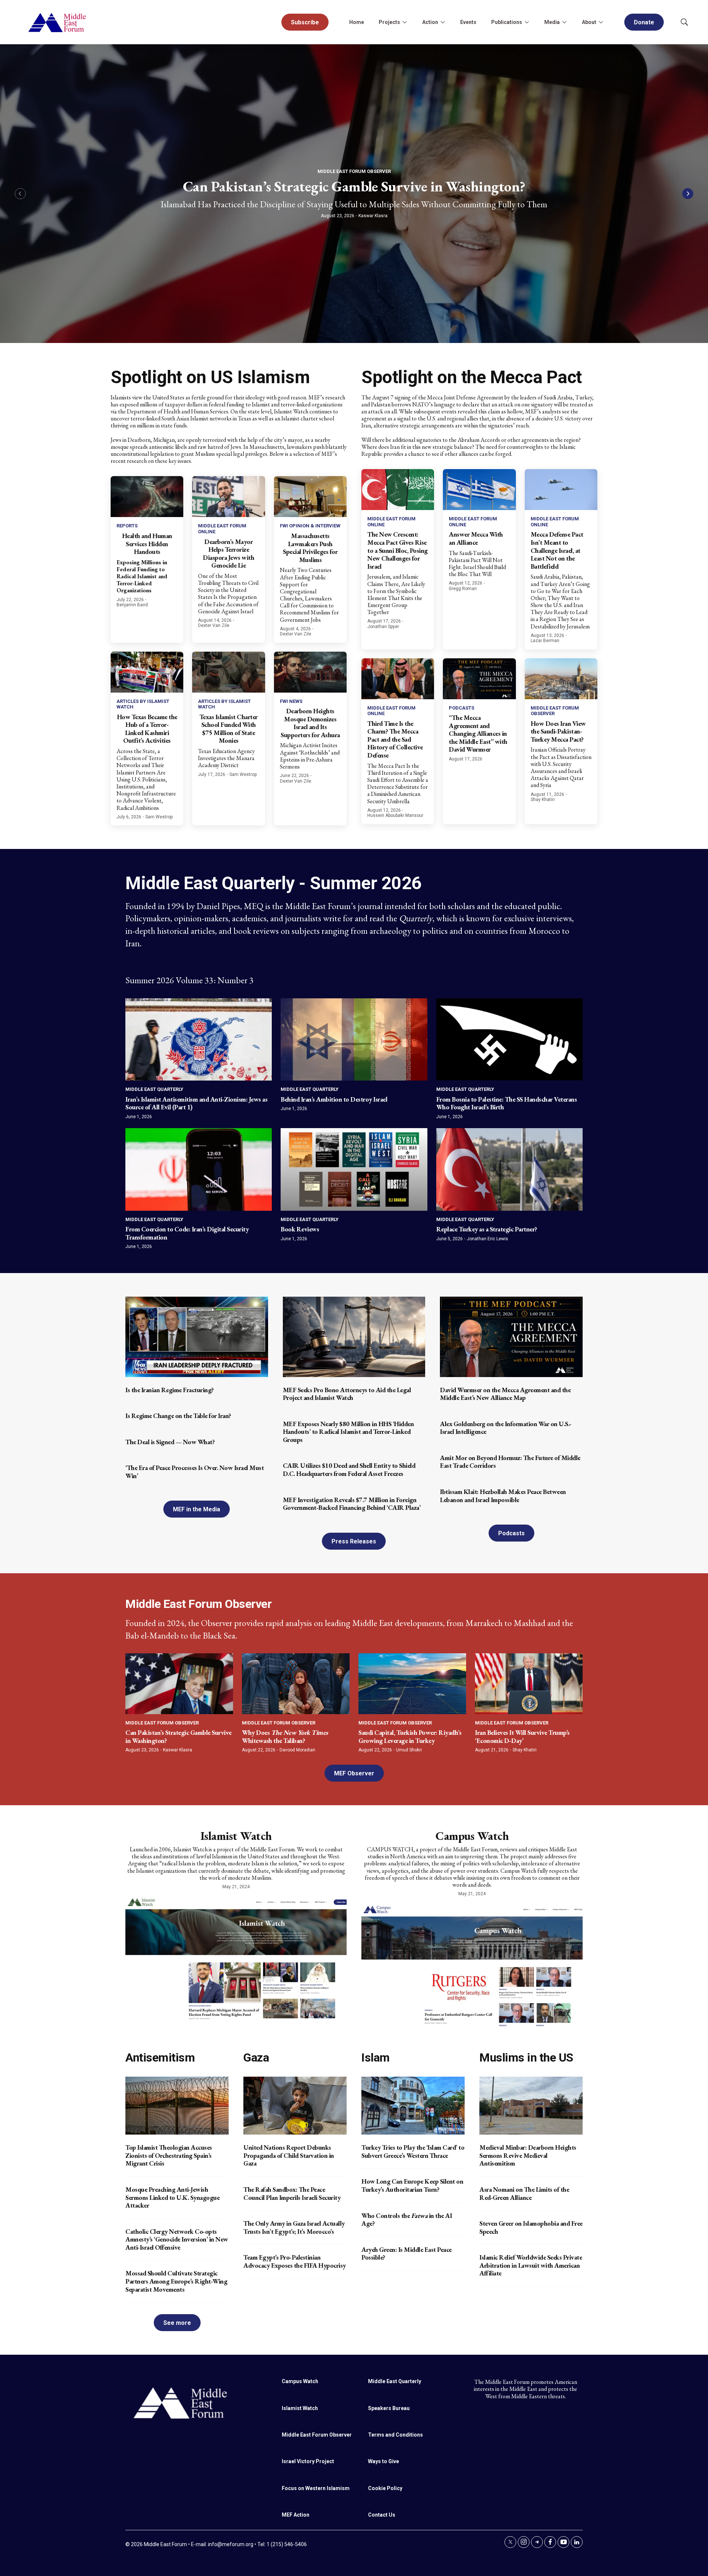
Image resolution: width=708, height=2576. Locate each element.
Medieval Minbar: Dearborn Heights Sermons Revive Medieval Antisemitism (528, 2155)
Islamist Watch (236, 1836)
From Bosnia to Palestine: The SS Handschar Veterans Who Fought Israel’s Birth (507, 1103)
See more (177, 2323)
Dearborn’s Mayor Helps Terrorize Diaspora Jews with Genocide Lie (228, 554)
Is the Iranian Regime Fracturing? (170, 1390)
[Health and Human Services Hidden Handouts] (147, 497)
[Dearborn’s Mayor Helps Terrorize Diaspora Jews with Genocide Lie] (228, 497)
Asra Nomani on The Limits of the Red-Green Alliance (524, 2193)
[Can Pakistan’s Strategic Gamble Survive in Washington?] (179, 1684)
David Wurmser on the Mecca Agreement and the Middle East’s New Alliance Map (505, 1394)
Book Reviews (300, 1229)
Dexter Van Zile (214, 625)
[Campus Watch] (472, 1965)
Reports (127, 526)
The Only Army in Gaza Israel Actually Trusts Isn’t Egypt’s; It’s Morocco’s (294, 2227)
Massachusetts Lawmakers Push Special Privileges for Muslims (310, 548)
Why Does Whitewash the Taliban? (285, 1736)
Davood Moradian (297, 1750)
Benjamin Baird (132, 605)
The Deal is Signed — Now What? (170, 1442)
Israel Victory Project (308, 2461)
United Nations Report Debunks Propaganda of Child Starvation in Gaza (289, 2155)
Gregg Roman (463, 589)
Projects (389, 22)
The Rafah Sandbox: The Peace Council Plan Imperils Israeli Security (292, 2193)
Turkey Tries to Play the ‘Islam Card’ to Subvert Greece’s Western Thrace (413, 2151)
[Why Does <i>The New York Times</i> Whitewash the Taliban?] (296, 1684)
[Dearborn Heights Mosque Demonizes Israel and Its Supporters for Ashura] (310, 672)
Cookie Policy (385, 2488)
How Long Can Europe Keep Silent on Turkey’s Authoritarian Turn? (412, 2185)
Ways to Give (383, 2461)
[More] (405, 22)
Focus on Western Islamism (316, 2488)
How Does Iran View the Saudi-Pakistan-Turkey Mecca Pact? (558, 731)
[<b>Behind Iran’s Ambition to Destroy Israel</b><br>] (354, 1039)
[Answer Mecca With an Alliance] (479, 490)
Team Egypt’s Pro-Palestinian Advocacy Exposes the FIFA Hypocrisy (295, 2261)
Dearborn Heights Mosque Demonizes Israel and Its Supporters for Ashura (310, 723)
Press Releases (354, 1541)
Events (468, 22)
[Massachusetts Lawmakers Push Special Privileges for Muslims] (310, 497)
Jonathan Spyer (383, 627)
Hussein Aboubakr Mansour (395, 815)
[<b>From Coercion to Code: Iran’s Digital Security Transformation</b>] (199, 1169)
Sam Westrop (159, 817)
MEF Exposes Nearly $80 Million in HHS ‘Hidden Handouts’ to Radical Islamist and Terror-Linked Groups (348, 1432)
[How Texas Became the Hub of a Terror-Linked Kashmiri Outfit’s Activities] (147, 672)
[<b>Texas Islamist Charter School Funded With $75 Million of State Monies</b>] (228, 672)
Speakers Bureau (389, 2408)
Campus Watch (472, 1836)
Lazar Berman (545, 641)
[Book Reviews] (354, 1169)
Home (357, 22)
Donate (644, 22)
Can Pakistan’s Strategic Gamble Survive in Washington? (354, 186)
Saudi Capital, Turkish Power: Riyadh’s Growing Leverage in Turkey (410, 1736)
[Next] (688, 194)
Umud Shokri (409, 1750)
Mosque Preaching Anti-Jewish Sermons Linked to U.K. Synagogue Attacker (172, 2197)
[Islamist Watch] (236, 1958)
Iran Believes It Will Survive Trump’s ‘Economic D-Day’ (522, 1736)
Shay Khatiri (543, 800)
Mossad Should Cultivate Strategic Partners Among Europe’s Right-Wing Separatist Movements (176, 2281)
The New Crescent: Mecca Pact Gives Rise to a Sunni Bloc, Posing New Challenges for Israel (398, 550)
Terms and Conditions (395, 2435)
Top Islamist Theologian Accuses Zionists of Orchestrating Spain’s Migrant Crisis (169, 2155)
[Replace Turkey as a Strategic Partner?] (509, 1169)
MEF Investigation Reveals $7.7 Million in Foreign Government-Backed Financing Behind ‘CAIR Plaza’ (352, 1504)
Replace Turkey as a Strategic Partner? (487, 1229)
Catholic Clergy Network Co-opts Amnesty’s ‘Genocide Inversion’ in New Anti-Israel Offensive (177, 2239)
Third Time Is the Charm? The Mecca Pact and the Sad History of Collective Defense (395, 739)
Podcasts (461, 708)
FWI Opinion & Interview (310, 526)
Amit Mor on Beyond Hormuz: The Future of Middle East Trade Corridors (510, 1462)
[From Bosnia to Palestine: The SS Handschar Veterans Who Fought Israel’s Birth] (509, 1039)
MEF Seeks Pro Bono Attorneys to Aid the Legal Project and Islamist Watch (347, 1394)
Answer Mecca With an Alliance (476, 538)
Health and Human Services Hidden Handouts (147, 544)
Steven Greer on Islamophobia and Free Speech (531, 2227)
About (589, 22)
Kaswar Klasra (373, 216)
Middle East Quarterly (154, 1089)
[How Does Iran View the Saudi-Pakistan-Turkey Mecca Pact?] (561, 679)
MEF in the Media (197, 1509)
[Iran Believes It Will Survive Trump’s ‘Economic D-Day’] (529, 1684)
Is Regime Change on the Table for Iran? (178, 1416)
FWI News (291, 701)
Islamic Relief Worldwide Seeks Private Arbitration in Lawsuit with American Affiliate (531, 2265)
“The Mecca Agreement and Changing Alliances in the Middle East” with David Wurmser (478, 733)
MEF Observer (354, 1773)
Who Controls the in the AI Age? (407, 2220)
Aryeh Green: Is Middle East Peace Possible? (407, 2253)
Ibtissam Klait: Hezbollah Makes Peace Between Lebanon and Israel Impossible (503, 1496)
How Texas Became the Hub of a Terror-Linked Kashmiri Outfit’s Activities (147, 729)
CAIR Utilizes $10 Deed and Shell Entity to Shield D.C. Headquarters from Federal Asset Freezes (349, 1469)
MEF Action (296, 2515)
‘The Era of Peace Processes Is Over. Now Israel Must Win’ (195, 1472)
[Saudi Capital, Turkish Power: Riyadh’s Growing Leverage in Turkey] (412, 1684)
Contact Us (382, 2515)
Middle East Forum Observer (354, 171)
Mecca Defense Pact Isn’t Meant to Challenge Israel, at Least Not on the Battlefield (557, 550)
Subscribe (305, 22)
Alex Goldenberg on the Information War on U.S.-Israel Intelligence (506, 1428)
